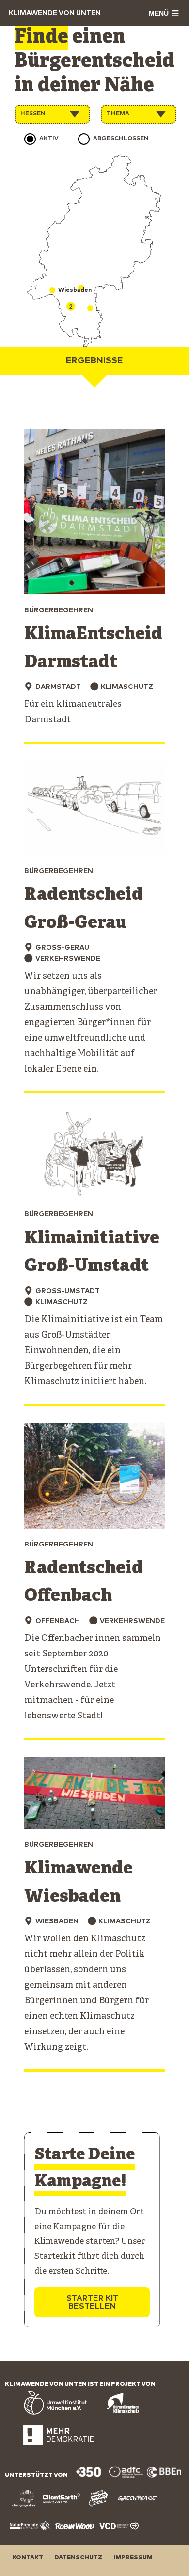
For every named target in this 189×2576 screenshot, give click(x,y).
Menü (159, 13)
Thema (118, 114)
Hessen (33, 114)
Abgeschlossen (121, 139)
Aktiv (49, 139)
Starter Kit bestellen (92, 2302)
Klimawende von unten (55, 13)
